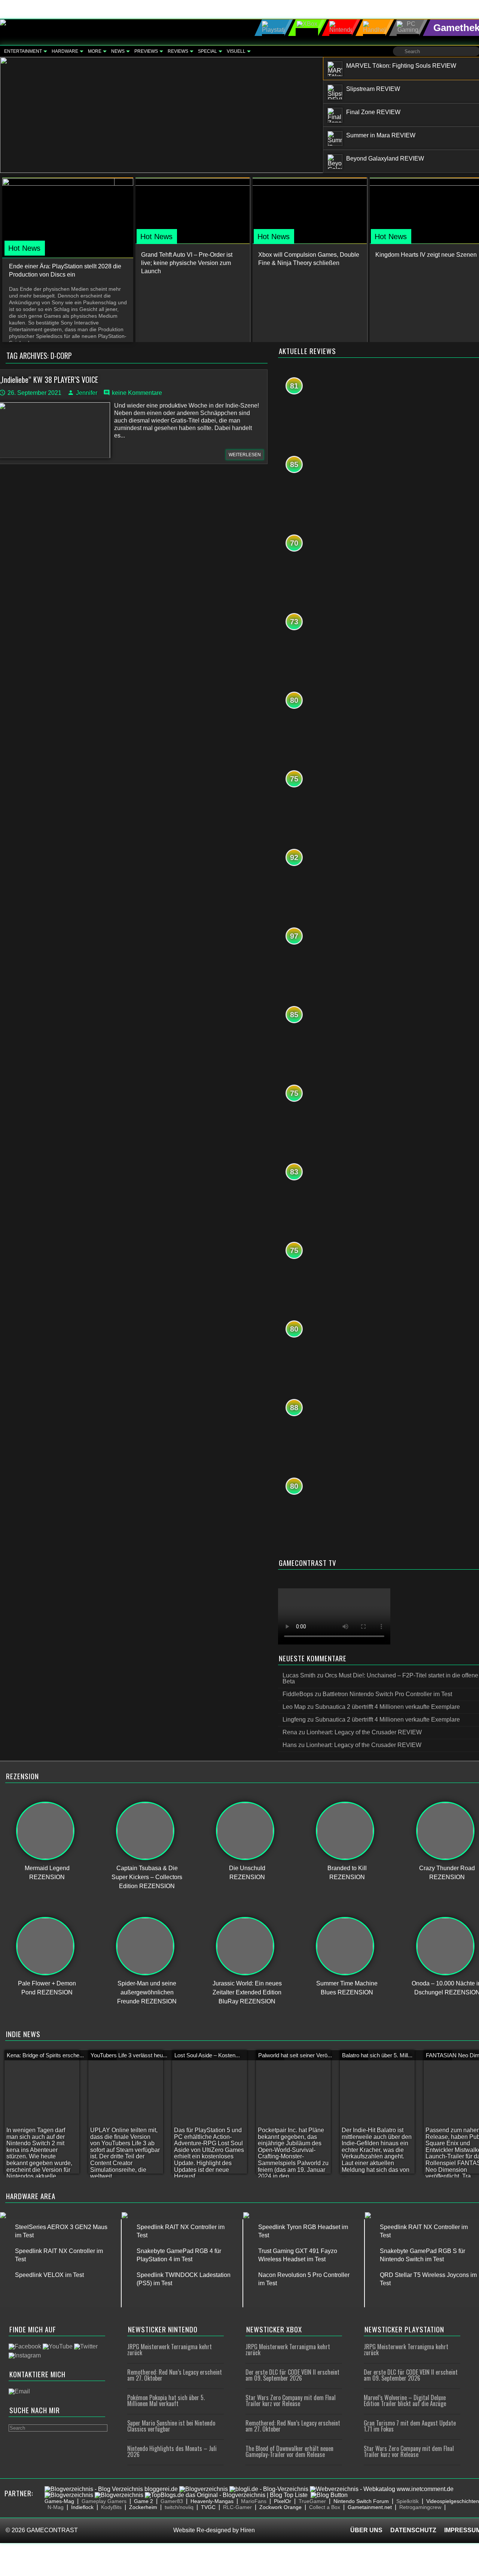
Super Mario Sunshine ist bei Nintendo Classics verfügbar (171, 2426)
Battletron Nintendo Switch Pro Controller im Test (387, 1694)
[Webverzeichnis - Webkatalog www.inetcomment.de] (382, 2489)
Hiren (248, 2530)
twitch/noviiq (179, 2507)
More (95, 51)
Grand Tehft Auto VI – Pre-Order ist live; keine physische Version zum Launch (187, 263)
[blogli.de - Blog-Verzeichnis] (269, 2489)
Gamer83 (172, 2501)
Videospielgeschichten (453, 2501)
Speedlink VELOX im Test (49, 2275)
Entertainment (23, 51)
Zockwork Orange (280, 2507)
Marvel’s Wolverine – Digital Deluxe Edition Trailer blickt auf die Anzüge (405, 2400)
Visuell (236, 51)
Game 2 (144, 2501)
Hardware (65, 51)
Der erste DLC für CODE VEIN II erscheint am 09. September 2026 (292, 2375)
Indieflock (82, 2507)
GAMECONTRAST (52, 2530)
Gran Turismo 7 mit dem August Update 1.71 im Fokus (410, 2426)
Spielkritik (408, 2501)
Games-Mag (59, 2501)
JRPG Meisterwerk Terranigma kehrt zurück (170, 2350)
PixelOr (283, 2501)
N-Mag (56, 2507)
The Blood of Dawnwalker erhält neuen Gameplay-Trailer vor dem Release (289, 2451)
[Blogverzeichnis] (204, 2489)
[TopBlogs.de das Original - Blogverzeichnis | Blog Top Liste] (226, 2495)
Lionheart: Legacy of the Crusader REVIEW (364, 1732)
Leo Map (294, 1707)
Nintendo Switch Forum (361, 2501)
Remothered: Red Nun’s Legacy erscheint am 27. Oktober (175, 2375)
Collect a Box (325, 2507)
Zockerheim (143, 2507)
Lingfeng (294, 1720)
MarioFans (254, 2501)
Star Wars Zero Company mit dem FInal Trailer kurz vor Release (291, 2400)
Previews (146, 51)
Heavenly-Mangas (212, 2501)
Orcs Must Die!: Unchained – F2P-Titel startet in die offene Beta (380, 1678)
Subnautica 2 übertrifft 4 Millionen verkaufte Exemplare (388, 1707)
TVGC (208, 2507)
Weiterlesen (245, 455)
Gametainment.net (370, 2507)
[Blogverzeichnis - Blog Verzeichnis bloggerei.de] (111, 2489)
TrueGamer (312, 2501)
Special (208, 51)
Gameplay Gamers (104, 2501)
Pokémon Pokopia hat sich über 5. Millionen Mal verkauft (166, 2400)
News (118, 51)
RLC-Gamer (237, 2507)
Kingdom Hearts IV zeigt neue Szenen (426, 255)
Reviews (178, 51)
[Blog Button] (329, 2495)
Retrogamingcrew (420, 2507)
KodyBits (111, 2507)
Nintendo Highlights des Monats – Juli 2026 (172, 2451)
